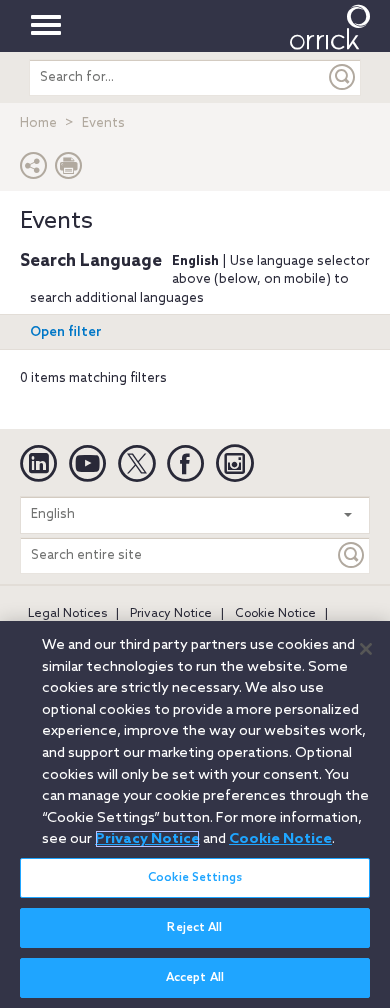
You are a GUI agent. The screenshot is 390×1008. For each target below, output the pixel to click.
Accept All (195, 978)
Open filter (66, 332)
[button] (34, 170)
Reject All (194, 928)
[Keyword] (352, 555)
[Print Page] (69, 170)
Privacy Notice (171, 614)
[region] (195, 814)
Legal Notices (67, 614)
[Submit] (343, 77)
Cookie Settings (195, 878)
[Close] (366, 649)
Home (38, 123)
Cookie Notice (275, 614)
